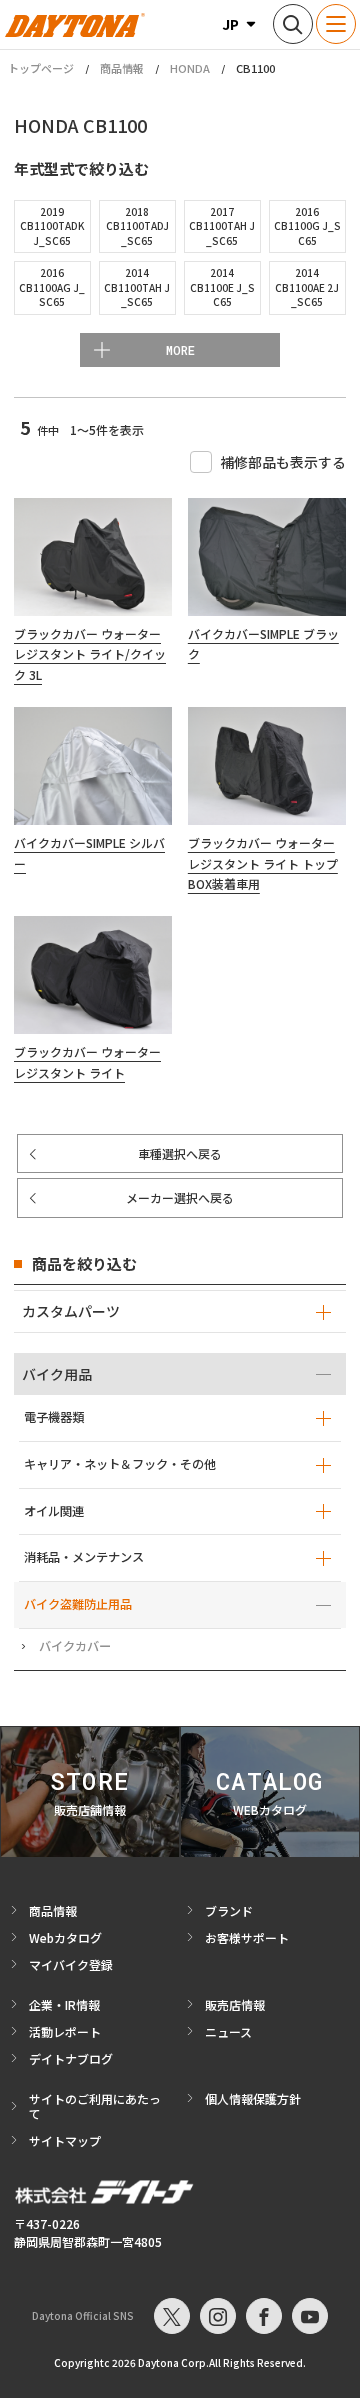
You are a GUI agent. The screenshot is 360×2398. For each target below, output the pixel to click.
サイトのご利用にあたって (95, 2106)
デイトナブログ (71, 2058)
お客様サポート (247, 1937)
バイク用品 (57, 1374)
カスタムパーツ (71, 1311)
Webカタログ (65, 1937)
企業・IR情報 (64, 2004)
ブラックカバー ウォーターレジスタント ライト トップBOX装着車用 (263, 863)
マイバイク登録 (71, 1964)
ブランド (229, 1910)
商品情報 (122, 68)
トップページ (41, 68)
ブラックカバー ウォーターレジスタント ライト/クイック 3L (90, 654)
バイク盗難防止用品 (78, 1604)
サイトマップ (65, 2140)
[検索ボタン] (293, 24)
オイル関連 (54, 1511)
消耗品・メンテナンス (84, 1557)
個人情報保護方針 (253, 2098)
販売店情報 (235, 2004)
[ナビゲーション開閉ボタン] (336, 24)
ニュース (228, 2031)
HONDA (190, 68)
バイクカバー (75, 1646)
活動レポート (65, 2031)
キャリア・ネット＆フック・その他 (120, 1464)
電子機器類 (54, 1417)
